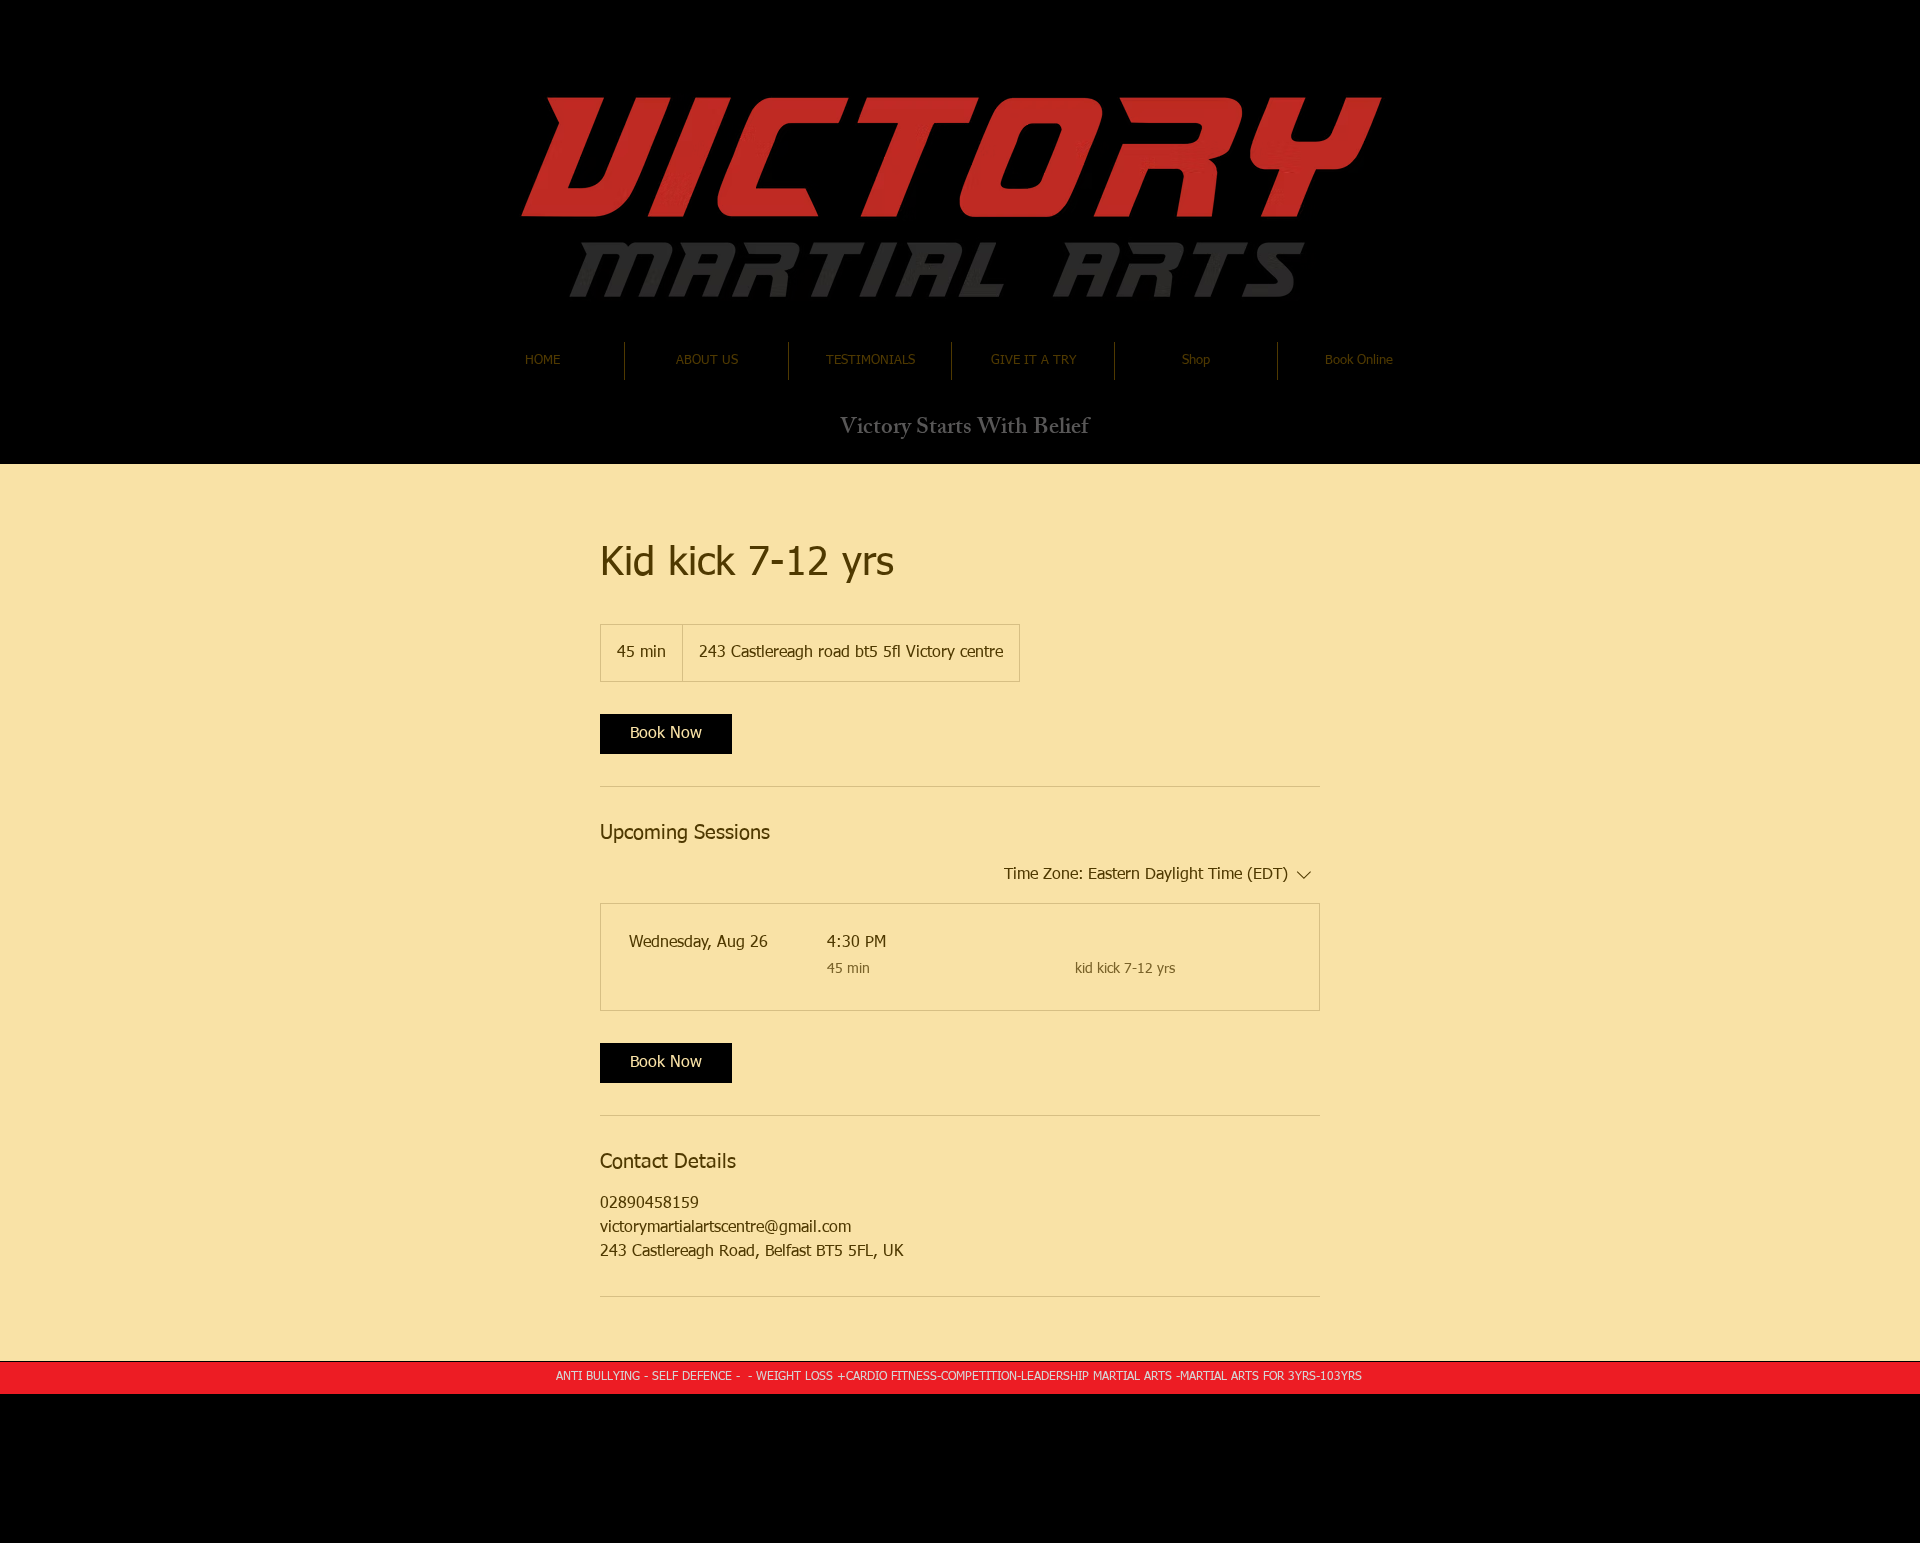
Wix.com (1092, 1416)
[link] (666, 734)
